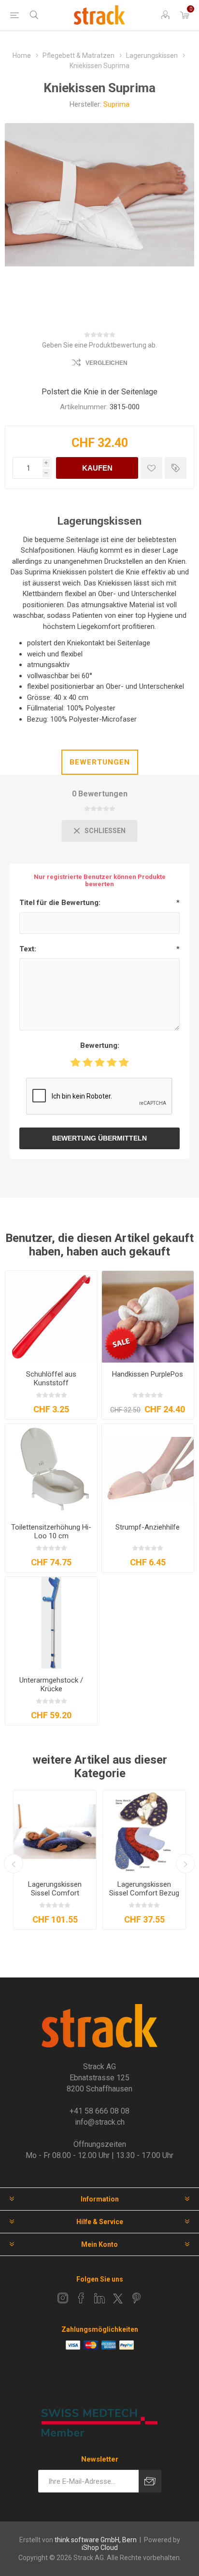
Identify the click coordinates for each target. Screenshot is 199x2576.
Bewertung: (100, 1045)
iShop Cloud (100, 2548)
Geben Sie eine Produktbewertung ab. (99, 345)
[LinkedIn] (99, 2298)
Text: (28, 949)
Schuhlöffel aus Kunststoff (51, 1379)
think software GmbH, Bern (96, 2540)
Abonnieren (150, 2481)
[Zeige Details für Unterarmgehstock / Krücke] (51, 1623)
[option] (55, 1860)
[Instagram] (63, 2298)
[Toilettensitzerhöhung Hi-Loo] (51, 1470)
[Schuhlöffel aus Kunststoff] (51, 1317)
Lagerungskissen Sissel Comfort (55, 1889)
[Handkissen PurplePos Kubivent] (148, 1317)
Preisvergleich (176, 468)
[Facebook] (81, 2298)
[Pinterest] (136, 2298)
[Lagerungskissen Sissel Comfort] (55, 1831)
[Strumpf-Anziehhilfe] (148, 1470)
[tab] (99, 762)
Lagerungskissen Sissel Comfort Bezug (144, 1889)
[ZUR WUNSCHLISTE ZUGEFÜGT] (151, 468)
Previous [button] (14, 1864)
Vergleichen (107, 363)
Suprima (116, 104)
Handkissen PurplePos (148, 1374)
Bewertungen (100, 762)
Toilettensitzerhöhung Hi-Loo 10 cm (51, 1532)
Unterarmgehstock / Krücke (51, 1685)
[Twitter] (118, 2298)
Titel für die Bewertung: (60, 903)
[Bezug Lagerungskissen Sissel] (144, 1831)
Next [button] (185, 1864)
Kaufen (97, 468)
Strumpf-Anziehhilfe (148, 1527)
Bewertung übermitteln (99, 1138)
